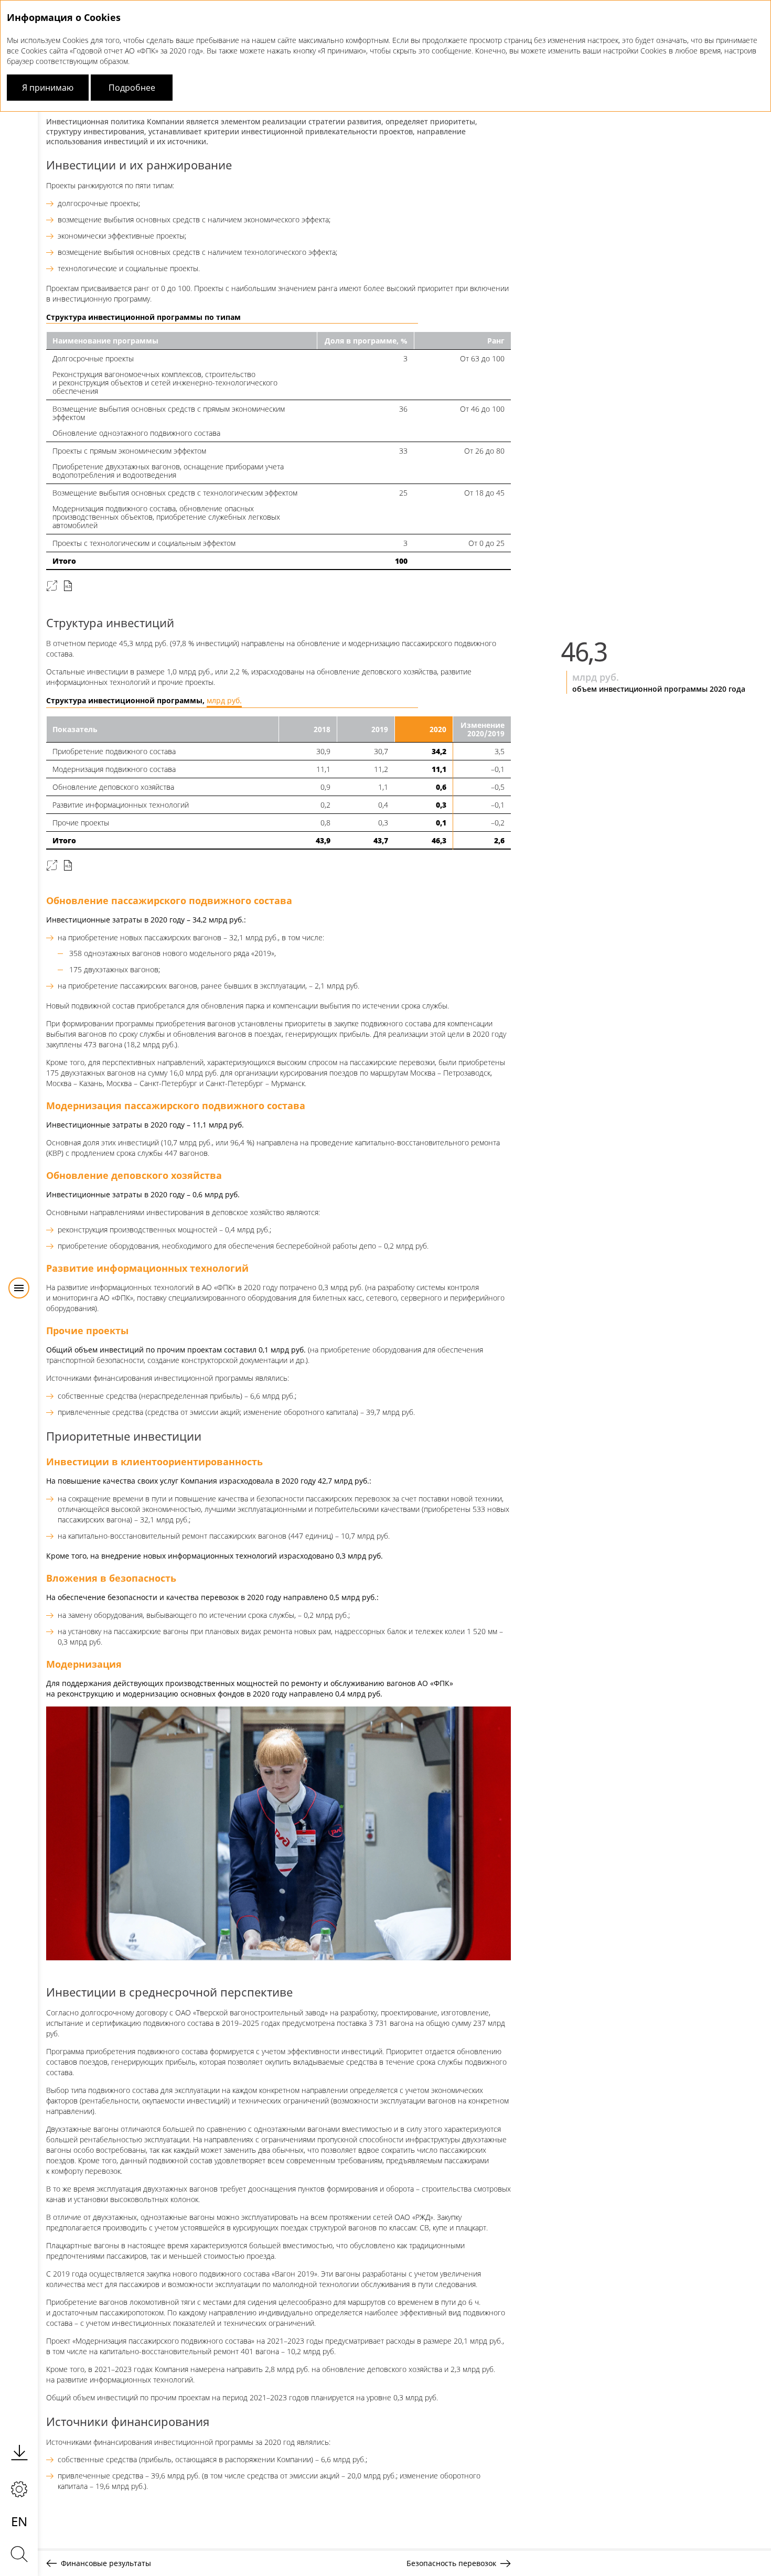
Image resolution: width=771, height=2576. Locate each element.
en (19, 2521)
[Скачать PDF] (19, 2452)
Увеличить (52, 586)
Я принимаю (48, 88)
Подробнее (132, 88)
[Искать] (19, 2554)
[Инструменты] (19, 2489)
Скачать (68, 586)
